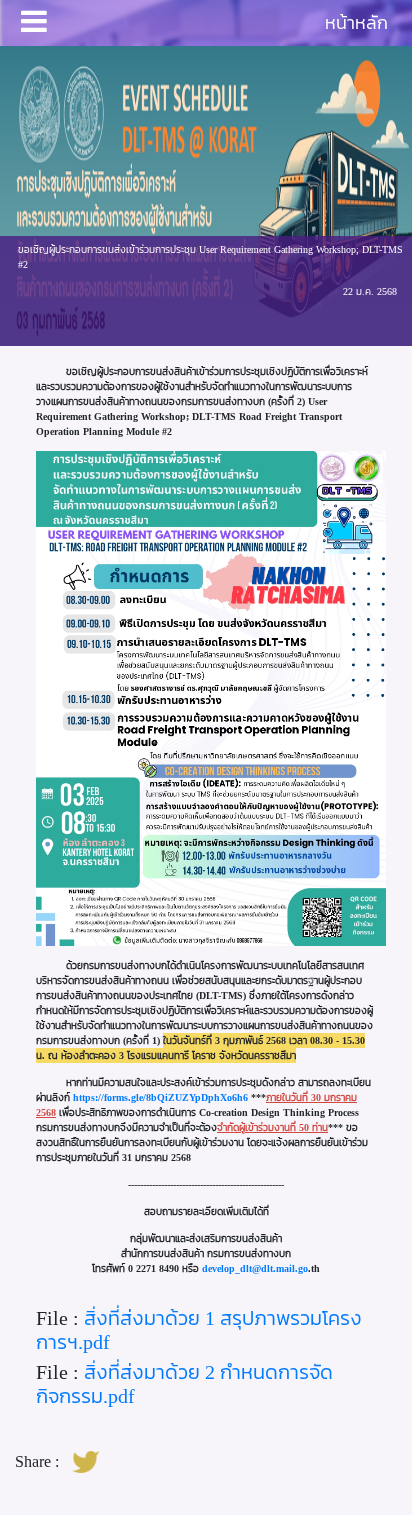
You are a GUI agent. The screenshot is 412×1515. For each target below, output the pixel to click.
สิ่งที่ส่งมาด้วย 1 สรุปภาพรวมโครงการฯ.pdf (199, 1330)
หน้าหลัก (356, 22)
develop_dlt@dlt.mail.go (255, 1268)
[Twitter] (85, 1463)
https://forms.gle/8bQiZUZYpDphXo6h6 (160, 1097)
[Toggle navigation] (34, 22)
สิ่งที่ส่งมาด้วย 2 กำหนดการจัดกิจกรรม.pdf (184, 1384)
